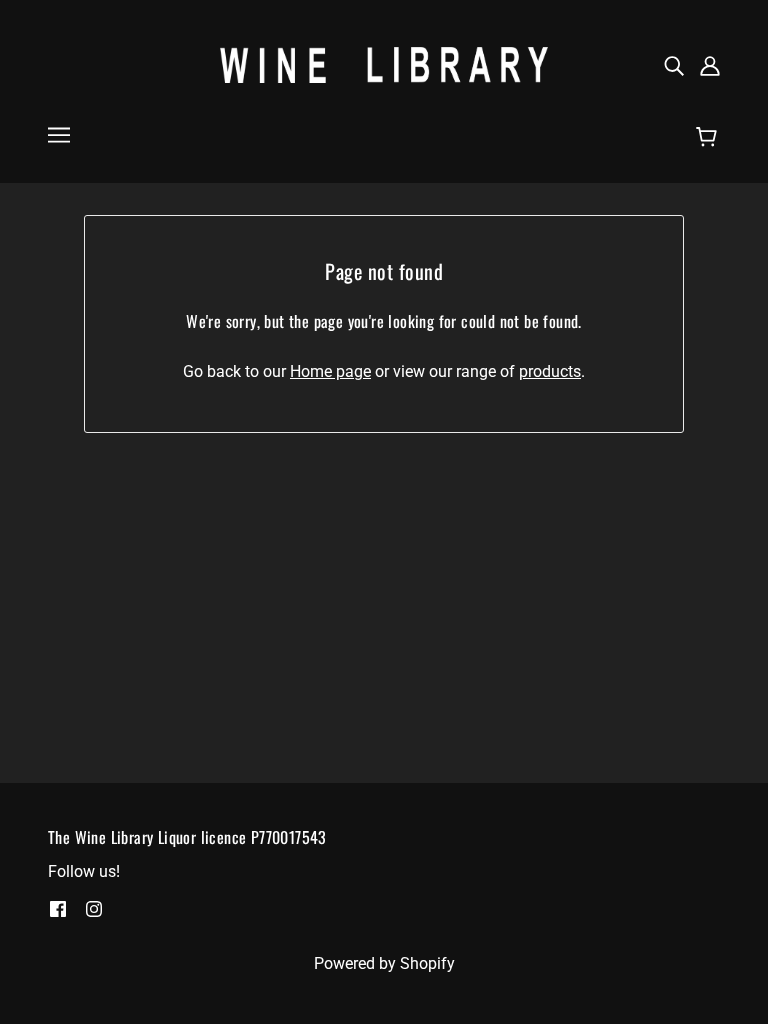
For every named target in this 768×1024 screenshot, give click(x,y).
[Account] (710, 65)
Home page (330, 371)
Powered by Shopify (384, 963)
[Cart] (709, 137)
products (550, 371)
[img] (674, 65)
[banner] (384, 63)
